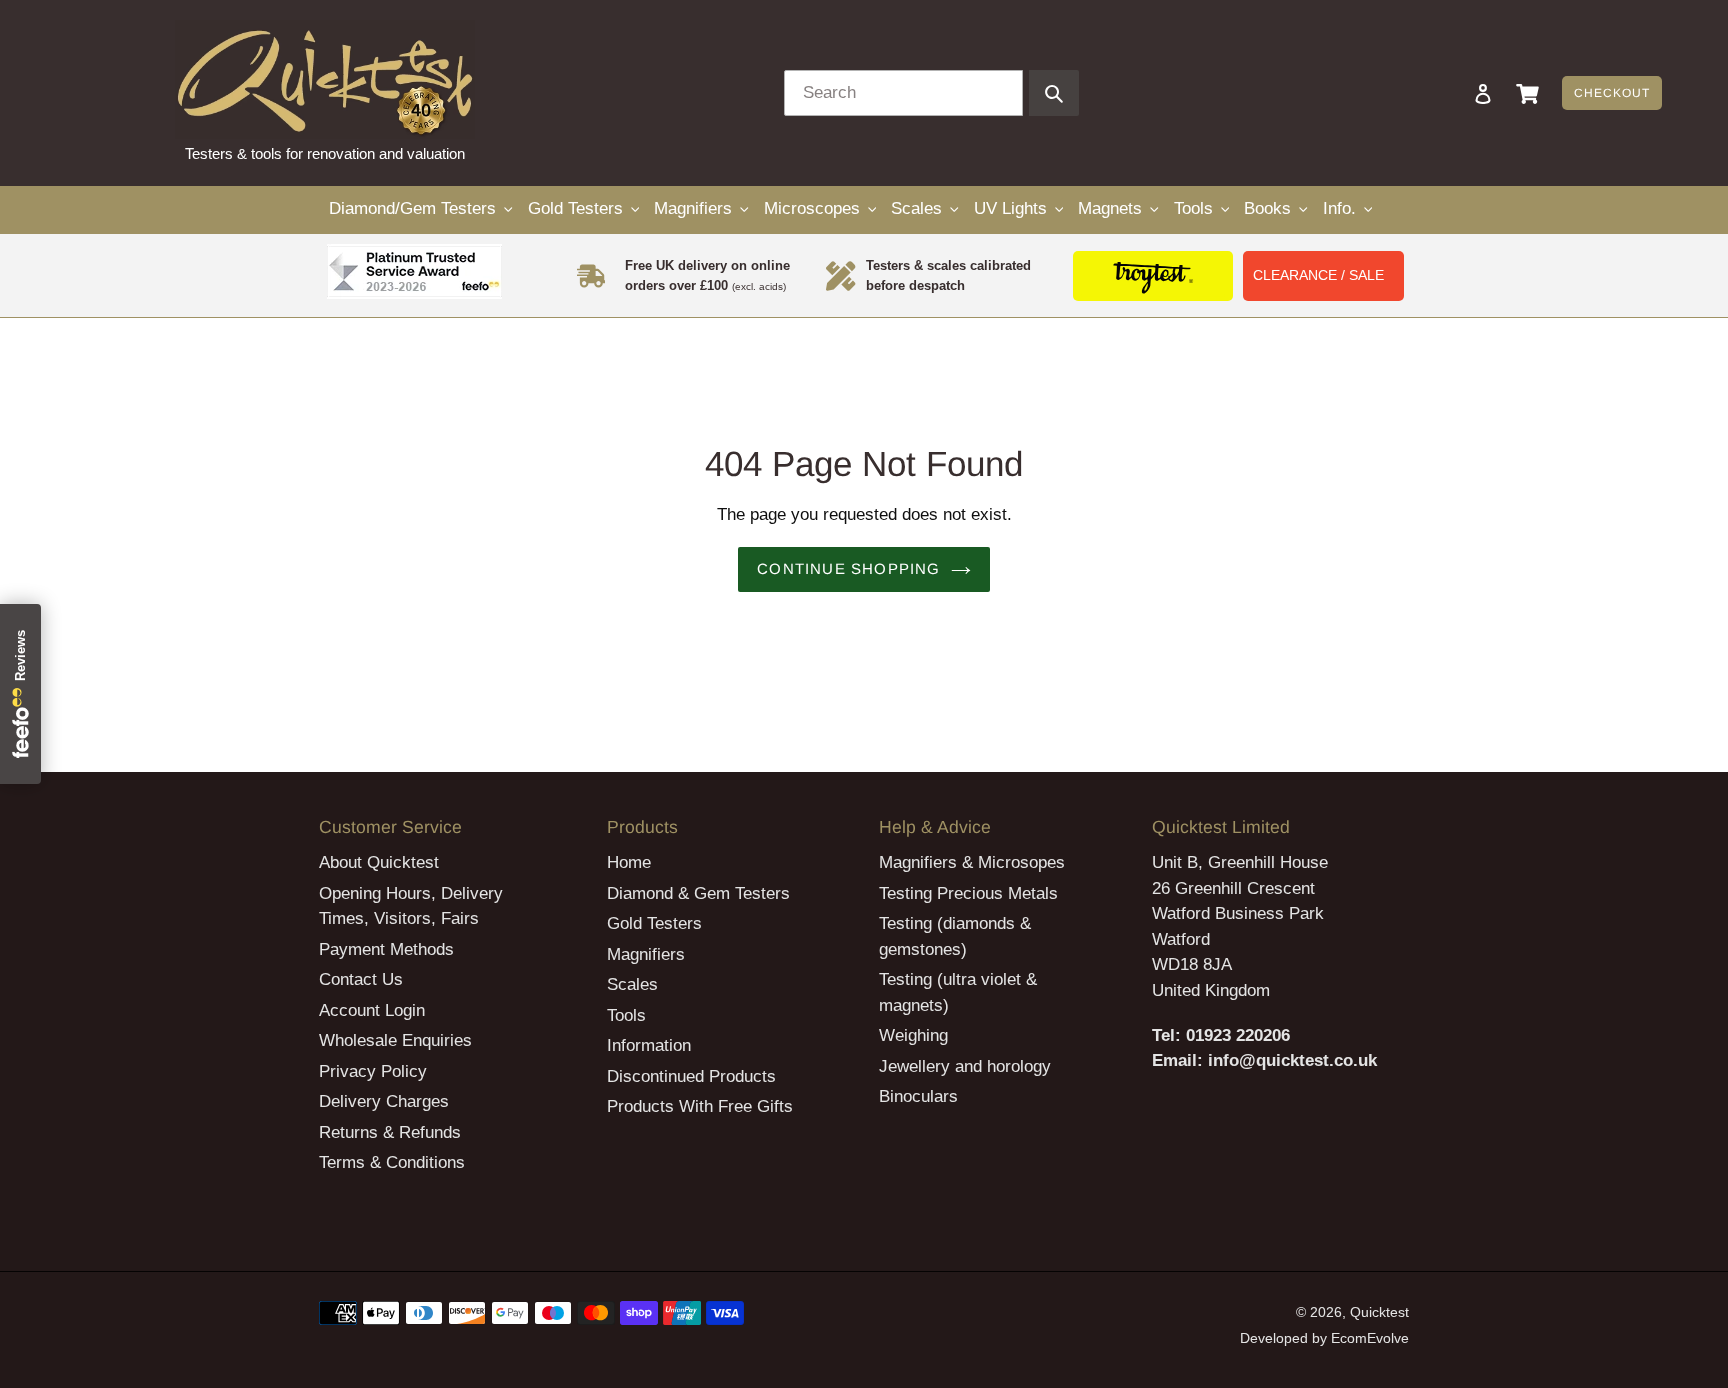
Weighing (913, 1035)
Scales (632, 984)
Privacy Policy (373, 1071)
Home (629, 862)
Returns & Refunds (390, 1132)
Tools (626, 1015)
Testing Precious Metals (968, 893)
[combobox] (903, 93)
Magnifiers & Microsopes (972, 862)
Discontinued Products (691, 1076)
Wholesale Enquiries (395, 1040)
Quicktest (1379, 1312)
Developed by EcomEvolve (1324, 1338)
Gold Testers (654, 923)
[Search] (1456, 93)
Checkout (1612, 93)
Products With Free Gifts (700, 1106)
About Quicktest (379, 862)
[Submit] (1054, 93)
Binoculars (918, 1096)
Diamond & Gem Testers (698, 893)
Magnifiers (646, 954)
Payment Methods (386, 949)
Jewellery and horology (965, 1066)
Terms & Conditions (392, 1162)
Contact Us (361, 979)
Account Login (372, 1010)
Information (649, 1045)
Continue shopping (848, 568)
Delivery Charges (384, 1101)
